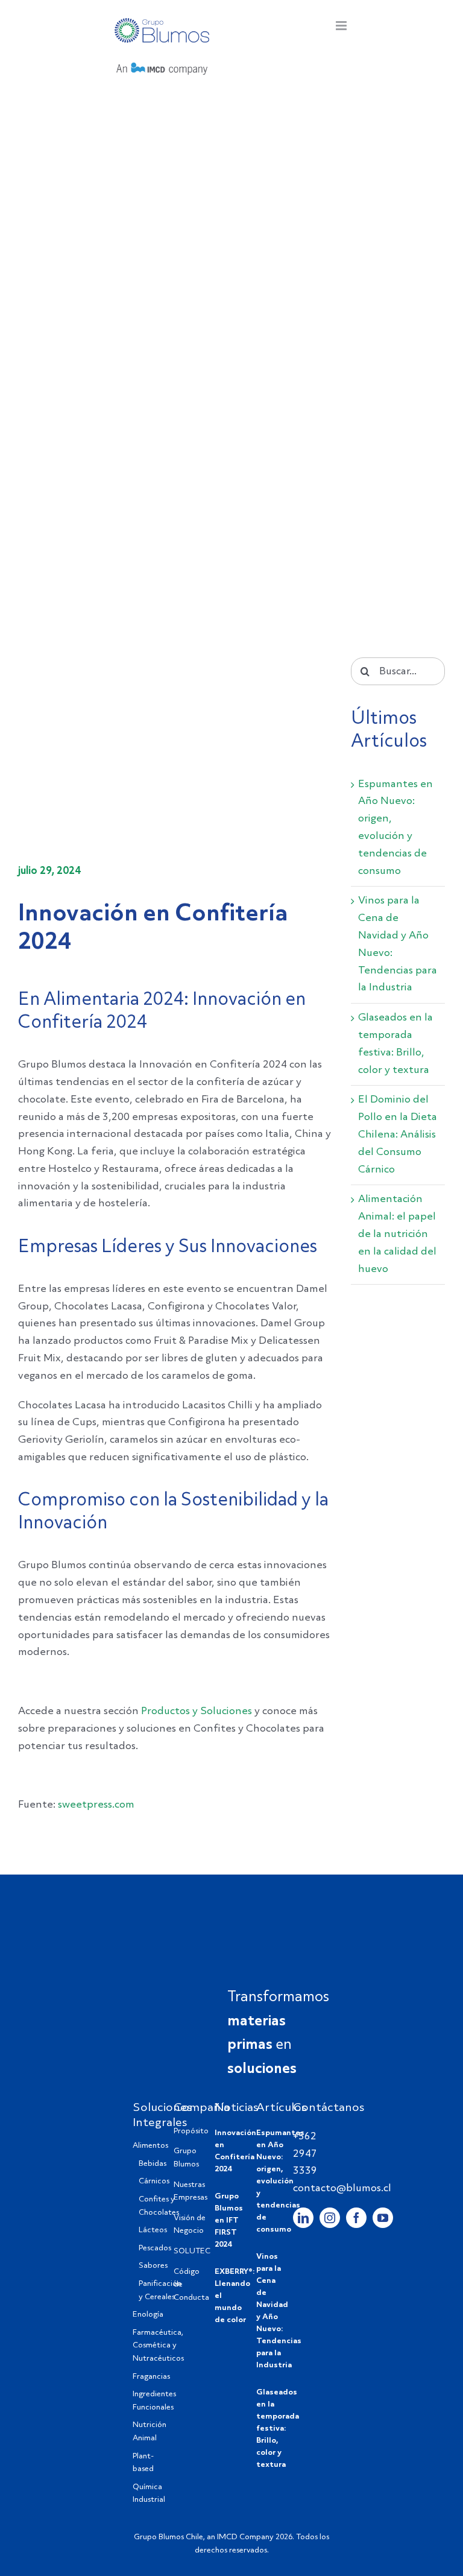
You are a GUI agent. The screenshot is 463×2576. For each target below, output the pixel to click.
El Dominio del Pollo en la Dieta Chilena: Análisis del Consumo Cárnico (398, 1135)
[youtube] (383, 2218)
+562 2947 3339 (305, 2154)
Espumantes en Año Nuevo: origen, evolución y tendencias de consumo (280, 2181)
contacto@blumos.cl (342, 2188)
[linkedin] (303, 2218)
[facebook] (356, 2218)
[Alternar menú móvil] (342, 26)
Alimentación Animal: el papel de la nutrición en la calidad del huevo (397, 1234)
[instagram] (330, 2218)
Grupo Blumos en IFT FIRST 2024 (229, 2220)
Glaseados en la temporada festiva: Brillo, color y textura (278, 2429)
